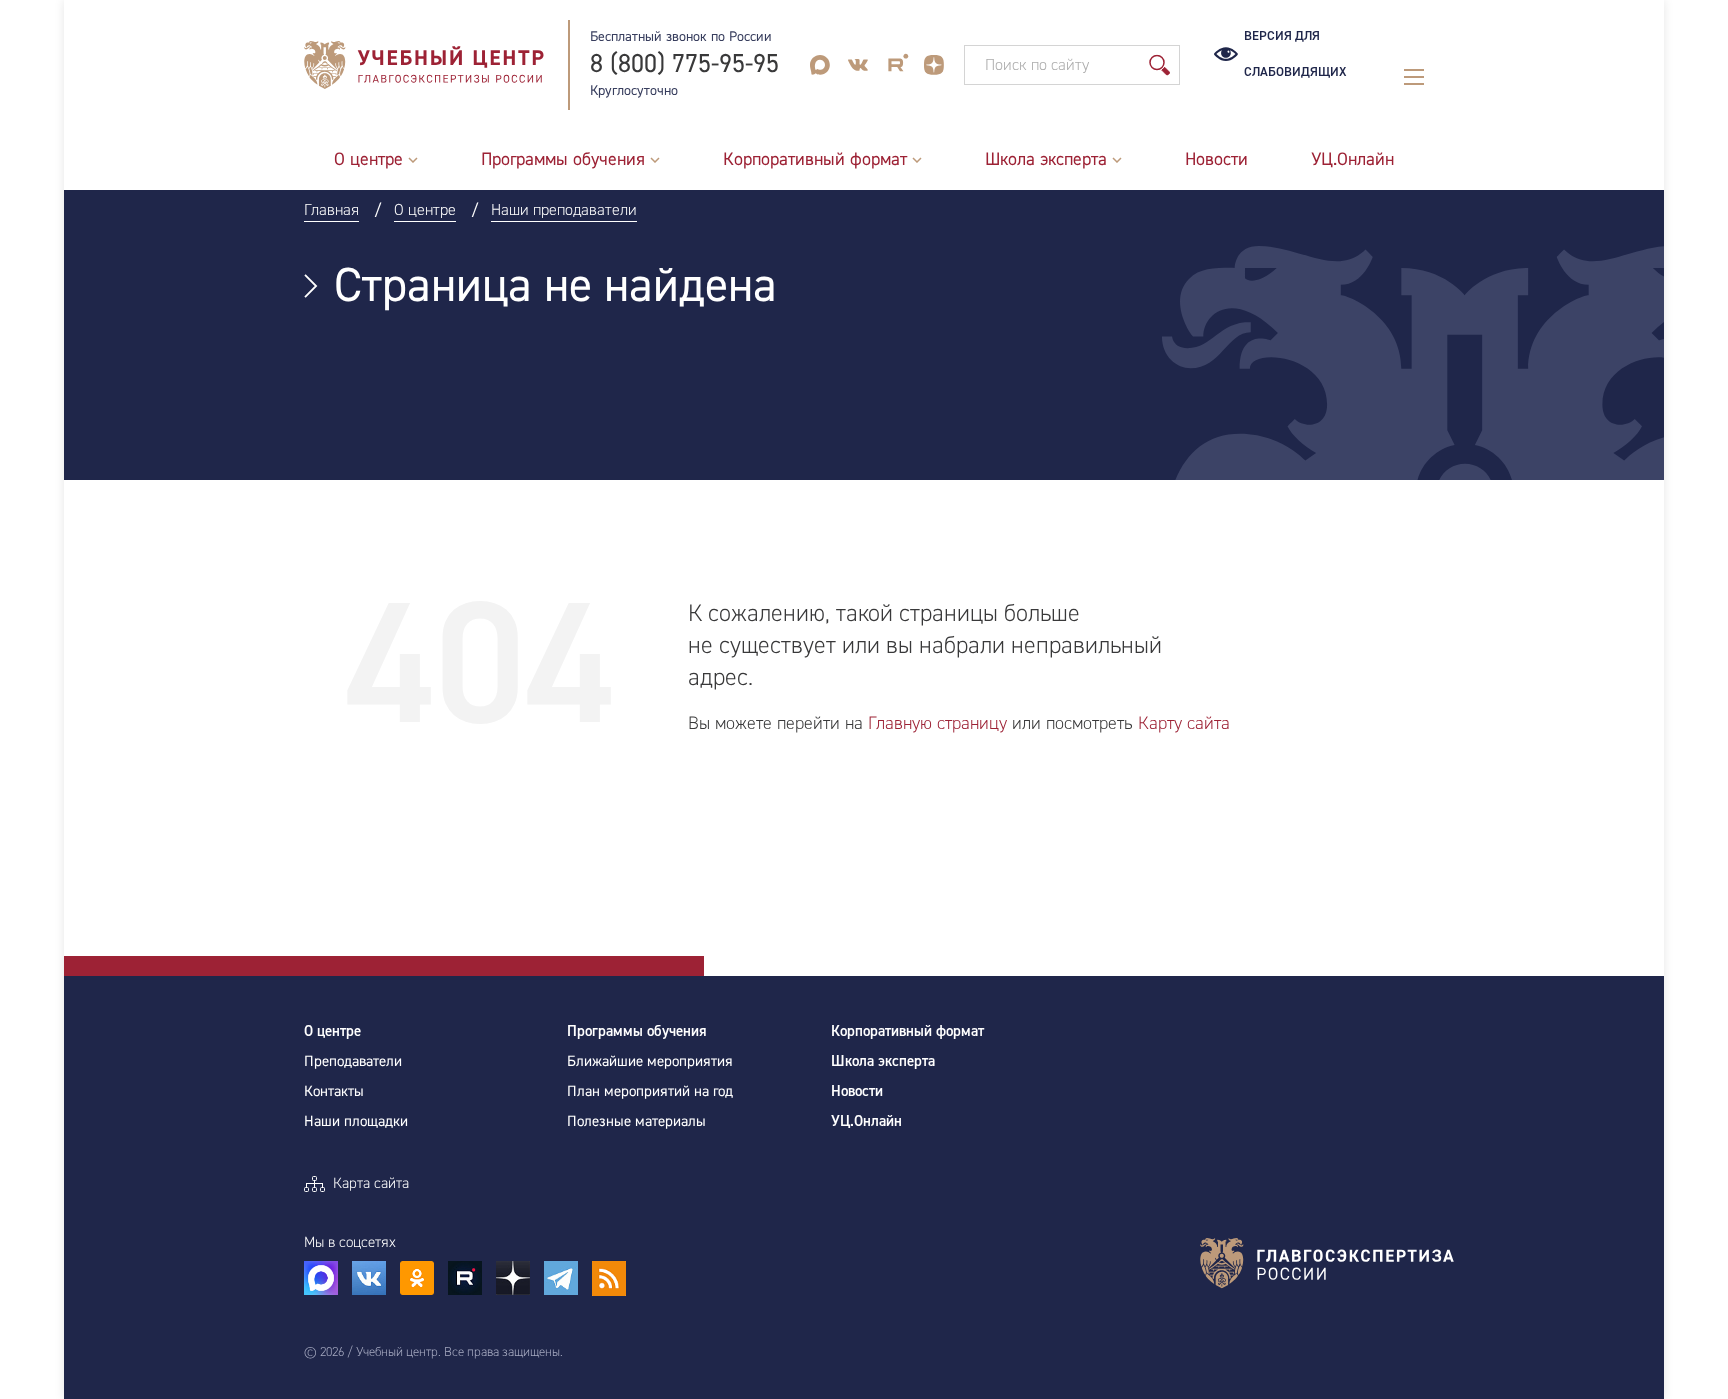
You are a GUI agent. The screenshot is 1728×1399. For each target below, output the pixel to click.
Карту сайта (1184, 723)
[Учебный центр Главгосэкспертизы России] (424, 65)
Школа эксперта (883, 1061)
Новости (857, 1091)
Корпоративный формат (907, 1031)
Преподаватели (353, 1061)
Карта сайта (371, 1183)
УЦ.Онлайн (866, 1121)
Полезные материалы (636, 1121)
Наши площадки (356, 1121)
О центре (332, 1031)
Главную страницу (937, 723)
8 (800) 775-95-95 (684, 64)
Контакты (334, 1091)
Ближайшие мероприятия (650, 1061)
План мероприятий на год (650, 1091)
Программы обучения (637, 1031)
